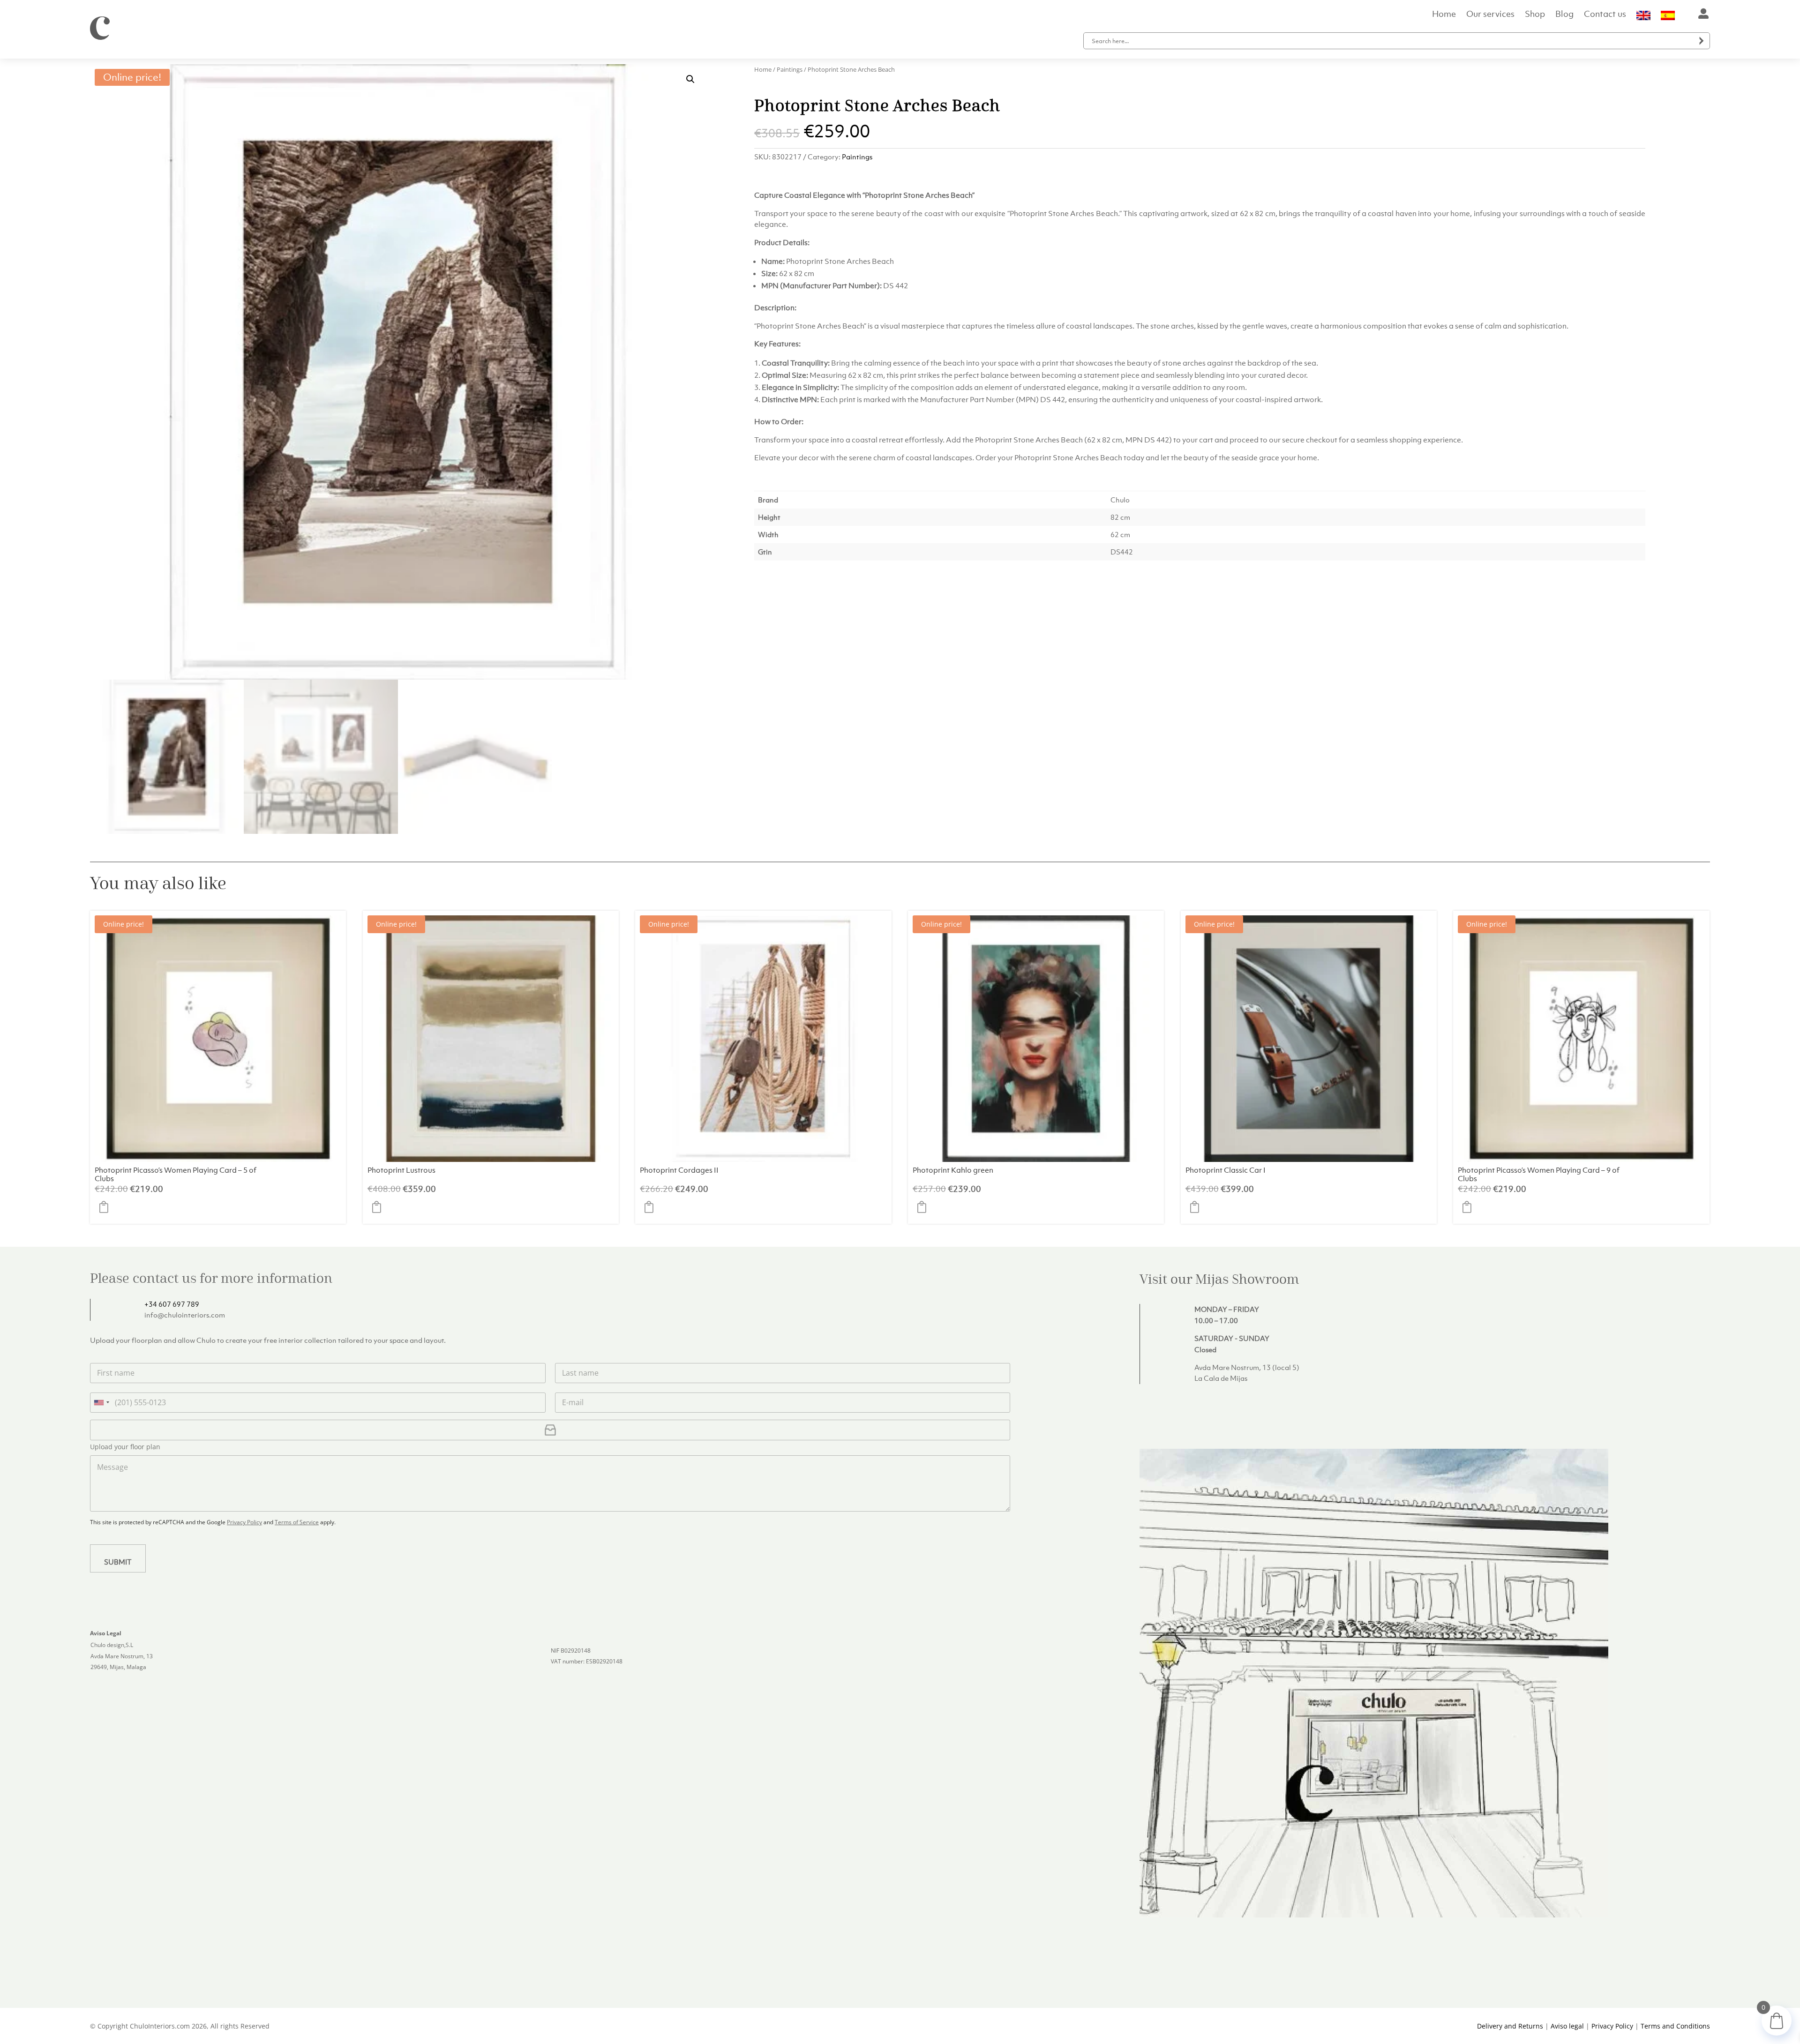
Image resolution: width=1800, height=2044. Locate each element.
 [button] (106, 1207)
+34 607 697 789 (172, 1304)
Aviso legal (1567, 2026)
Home (1444, 15)
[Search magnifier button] (1702, 41)
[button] (690, 79)
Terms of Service (297, 1522)
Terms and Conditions (1675, 2026)
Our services (1490, 15)
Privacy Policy (244, 1522)
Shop (1535, 15)
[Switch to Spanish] (1668, 17)
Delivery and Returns (1510, 2026)
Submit (118, 1562)
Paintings (790, 69)
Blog (1564, 15)
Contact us (1605, 15)
